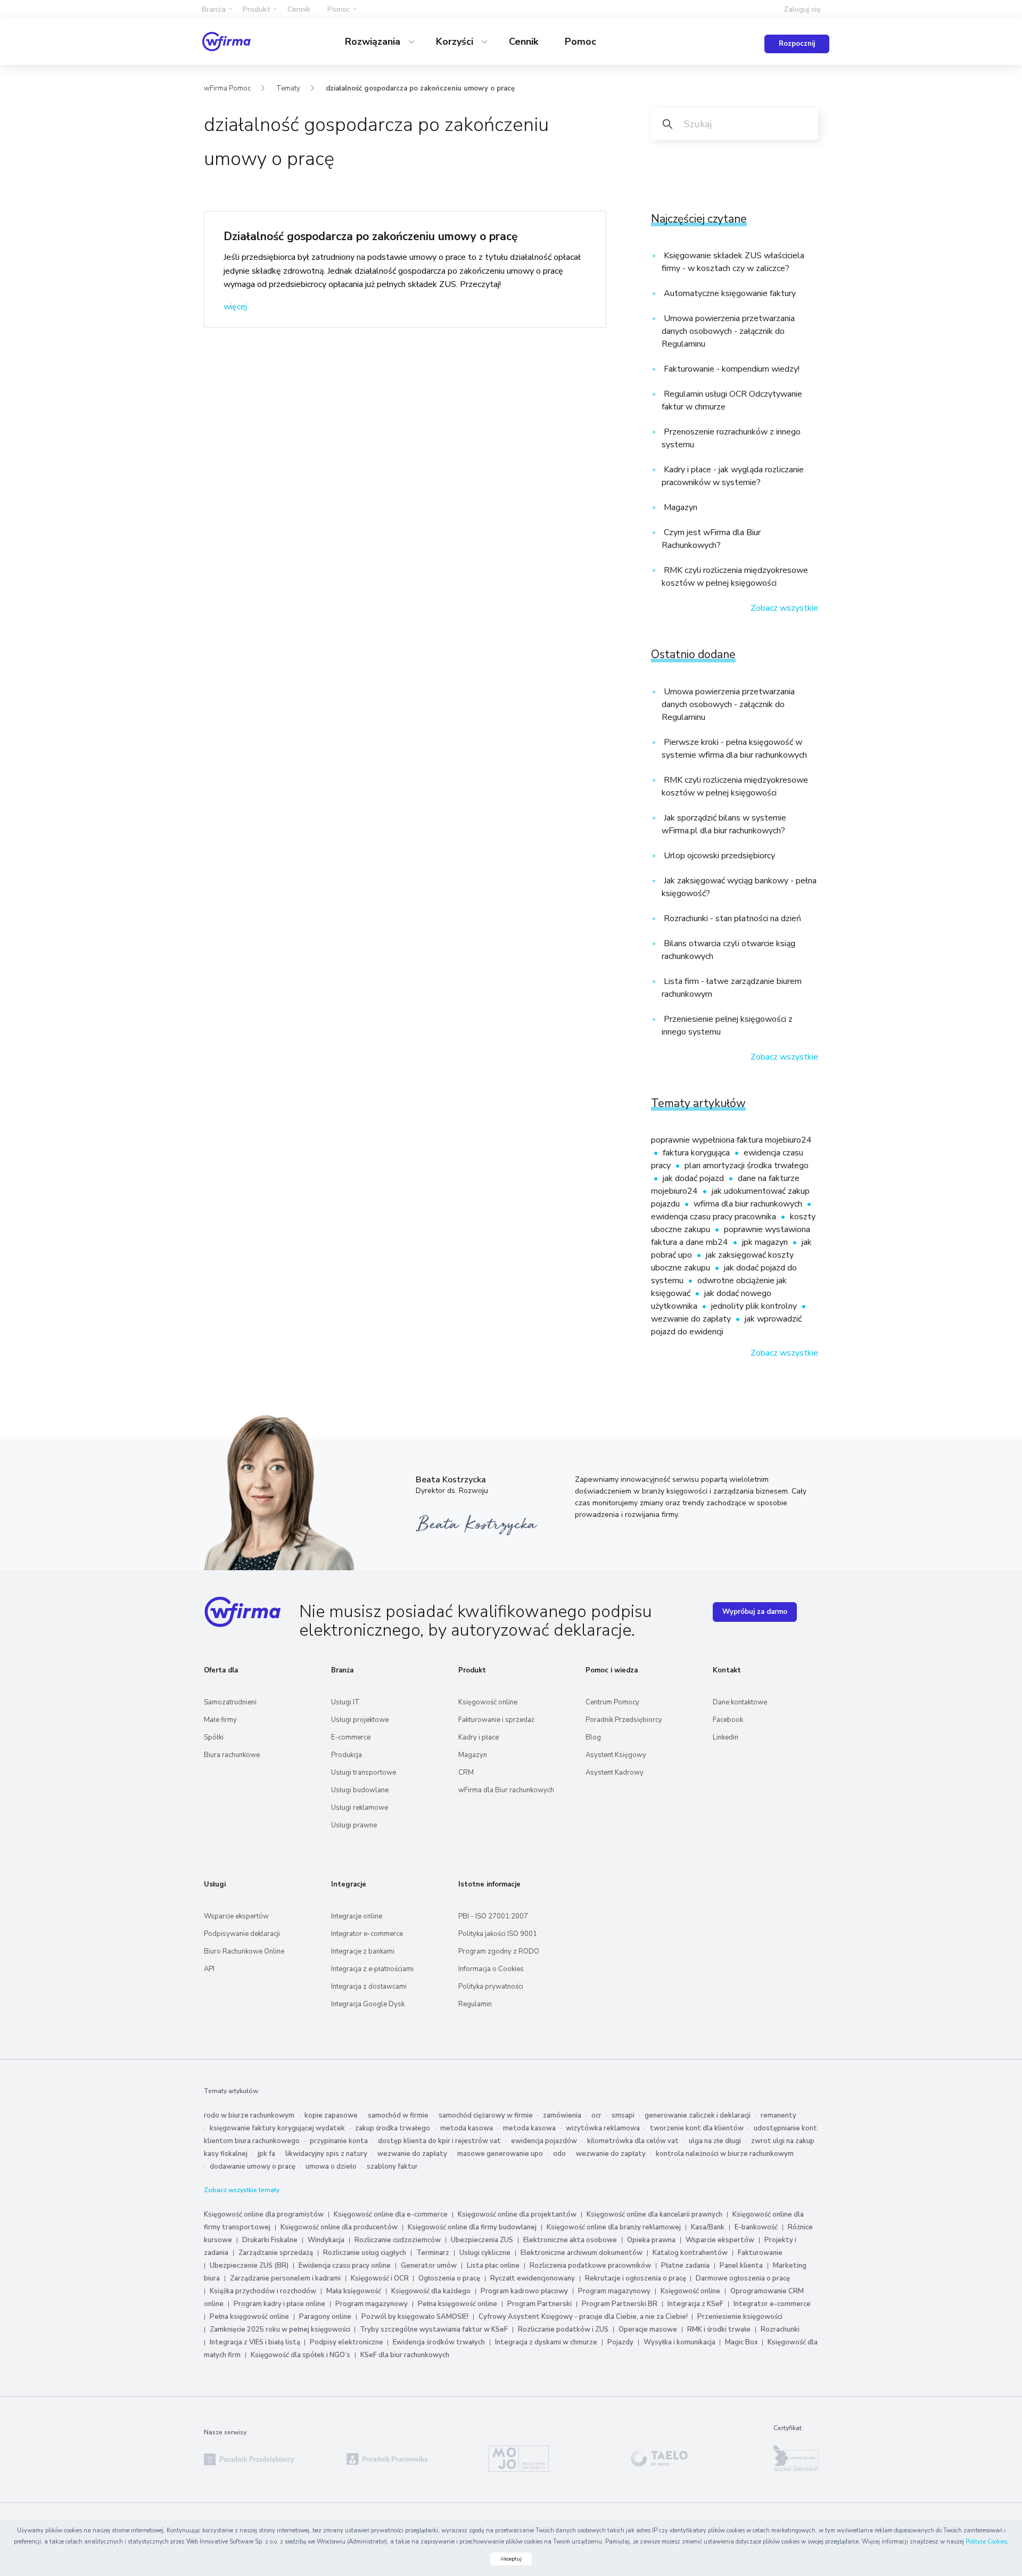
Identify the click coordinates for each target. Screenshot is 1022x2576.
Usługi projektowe (360, 1720)
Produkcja (347, 1755)
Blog (593, 1737)
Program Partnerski (539, 2304)
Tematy (288, 88)
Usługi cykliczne (485, 2253)
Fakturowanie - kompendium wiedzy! (731, 369)
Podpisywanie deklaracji (242, 1934)
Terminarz (433, 2253)
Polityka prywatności (491, 1987)
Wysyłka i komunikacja (680, 2342)
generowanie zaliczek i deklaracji (698, 2115)
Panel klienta (741, 2266)
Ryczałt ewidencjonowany (533, 2278)
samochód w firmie (398, 2115)
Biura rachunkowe (232, 1755)
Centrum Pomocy (612, 1702)
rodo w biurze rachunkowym (249, 2115)
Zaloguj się (802, 9)
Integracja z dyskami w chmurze (546, 2342)
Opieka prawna (651, 2240)
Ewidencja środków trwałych (439, 2342)
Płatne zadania (685, 2266)
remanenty (778, 2115)
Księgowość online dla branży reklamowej (614, 2227)
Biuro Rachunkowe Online (244, 1951)
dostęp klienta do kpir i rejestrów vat (439, 2141)
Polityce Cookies (986, 2542)
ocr (596, 2115)
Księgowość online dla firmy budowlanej (472, 2227)
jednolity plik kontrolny (755, 1306)
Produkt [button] (257, 9)
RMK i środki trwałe (719, 2329)
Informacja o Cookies (491, 1969)
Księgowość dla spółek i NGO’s (300, 2355)
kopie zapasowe (331, 2115)
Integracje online (357, 1916)
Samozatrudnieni (230, 1702)
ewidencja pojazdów (544, 2141)
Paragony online (325, 2317)
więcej (235, 307)
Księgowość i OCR (381, 2278)
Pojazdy (620, 2342)
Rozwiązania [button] (374, 42)
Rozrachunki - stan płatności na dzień (731, 918)
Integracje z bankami (363, 1951)
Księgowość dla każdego (431, 2291)
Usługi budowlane (360, 1790)
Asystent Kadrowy (615, 1773)
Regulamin (475, 2004)
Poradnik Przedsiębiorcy (624, 1720)
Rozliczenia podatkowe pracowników (590, 2266)
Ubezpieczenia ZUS (482, 2240)
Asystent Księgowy (616, 1755)
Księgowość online (488, 1702)
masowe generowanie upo (500, 2154)
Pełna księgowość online (458, 2304)
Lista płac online (493, 2266)
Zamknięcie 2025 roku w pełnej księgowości (281, 2329)
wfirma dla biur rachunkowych (749, 1204)
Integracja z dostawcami (369, 1987)
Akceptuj (511, 2559)
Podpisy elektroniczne (347, 2342)
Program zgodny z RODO (499, 1951)
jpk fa (266, 2154)
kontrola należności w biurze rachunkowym (725, 2154)
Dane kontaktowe (740, 1702)
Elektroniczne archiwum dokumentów (582, 2253)
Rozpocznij (797, 44)
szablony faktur (392, 2167)
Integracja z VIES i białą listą (256, 2342)
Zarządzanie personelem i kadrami (285, 2278)
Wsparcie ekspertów (236, 1916)
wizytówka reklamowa (603, 2128)
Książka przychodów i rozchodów (263, 2291)
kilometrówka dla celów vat (633, 2141)
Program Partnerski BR (620, 2304)
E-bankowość (756, 2227)
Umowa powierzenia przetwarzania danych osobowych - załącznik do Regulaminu (728, 331)
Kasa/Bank (708, 2227)
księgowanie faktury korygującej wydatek (277, 2128)
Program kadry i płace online (279, 2304)
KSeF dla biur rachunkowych (405, 2355)
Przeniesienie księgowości (740, 2317)
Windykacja (326, 2240)
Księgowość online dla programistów (264, 2214)
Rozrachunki (780, 2329)
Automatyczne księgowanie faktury (729, 293)
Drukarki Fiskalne (270, 2240)
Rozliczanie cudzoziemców (398, 2240)
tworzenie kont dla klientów (697, 2128)
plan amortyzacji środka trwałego (747, 1166)
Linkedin (726, 1737)
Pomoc (580, 42)
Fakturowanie (760, 2253)
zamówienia (562, 2115)
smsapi (623, 2115)
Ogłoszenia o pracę (449, 2278)
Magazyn (679, 507)
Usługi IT (345, 1702)
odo (559, 2154)
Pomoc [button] (339, 9)
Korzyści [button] (456, 42)
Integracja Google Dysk (368, 2004)
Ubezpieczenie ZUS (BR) (249, 2266)
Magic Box (742, 2342)
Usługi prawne (354, 1825)
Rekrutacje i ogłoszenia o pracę (636, 2278)
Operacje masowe (648, 2329)
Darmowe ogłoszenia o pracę (743, 2278)
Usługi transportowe (364, 1773)
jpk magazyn (766, 1242)
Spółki (214, 1737)
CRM (466, 1773)
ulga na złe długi (715, 2141)
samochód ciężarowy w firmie (486, 2115)
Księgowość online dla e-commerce (391, 2214)
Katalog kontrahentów (690, 2253)
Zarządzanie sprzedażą (276, 2253)
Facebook (728, 1720)
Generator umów (429, 2266)
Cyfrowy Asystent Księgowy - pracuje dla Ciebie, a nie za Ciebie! (584, 2317)
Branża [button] (214, 9)
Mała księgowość (354, 2291)
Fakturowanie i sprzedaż (496, 1720)
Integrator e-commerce (367, 1934)
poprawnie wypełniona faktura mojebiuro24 (731, 1140)
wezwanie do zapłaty (692, 1319)
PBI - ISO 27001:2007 (493, 1916)
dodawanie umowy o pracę (253, 2167)
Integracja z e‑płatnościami (372, 1969)
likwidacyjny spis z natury (326, 2154)
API (209, 1969)
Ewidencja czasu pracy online (345, 2266)
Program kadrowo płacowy (524, 2291)
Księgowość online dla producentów (339, 2227)
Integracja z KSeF (695, 2304)
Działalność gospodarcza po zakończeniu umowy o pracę (370, 236)
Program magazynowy (614, 2291)
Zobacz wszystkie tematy (242, 2190)
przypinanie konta (339, 2141)
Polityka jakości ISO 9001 (498, 1934)
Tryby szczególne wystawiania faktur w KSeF (434, 2329)
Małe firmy (220, 1720)
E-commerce (351, 1737)
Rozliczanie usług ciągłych (365, 2253)
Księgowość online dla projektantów (517, 2214)
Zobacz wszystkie (784, 608)
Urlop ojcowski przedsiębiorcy (718, 856)
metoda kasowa (467, 2128)
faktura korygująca (697, 1153)
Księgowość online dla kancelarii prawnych (654, 2214)
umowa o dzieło (331, 2167)
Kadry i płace (479, 1737)
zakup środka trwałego (393, 2128)
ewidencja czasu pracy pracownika (715, 1217)
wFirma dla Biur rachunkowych (506, 1790)
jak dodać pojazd (694, 1178)
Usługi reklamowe (360, 1808)
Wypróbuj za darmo (755, 1612)
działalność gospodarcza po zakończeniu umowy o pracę (420, 88)
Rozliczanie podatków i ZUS (563, 2329)
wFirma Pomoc (227, 88)
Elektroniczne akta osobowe (570, 2240)
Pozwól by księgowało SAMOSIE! (415, 2317)
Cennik (299, 9)
